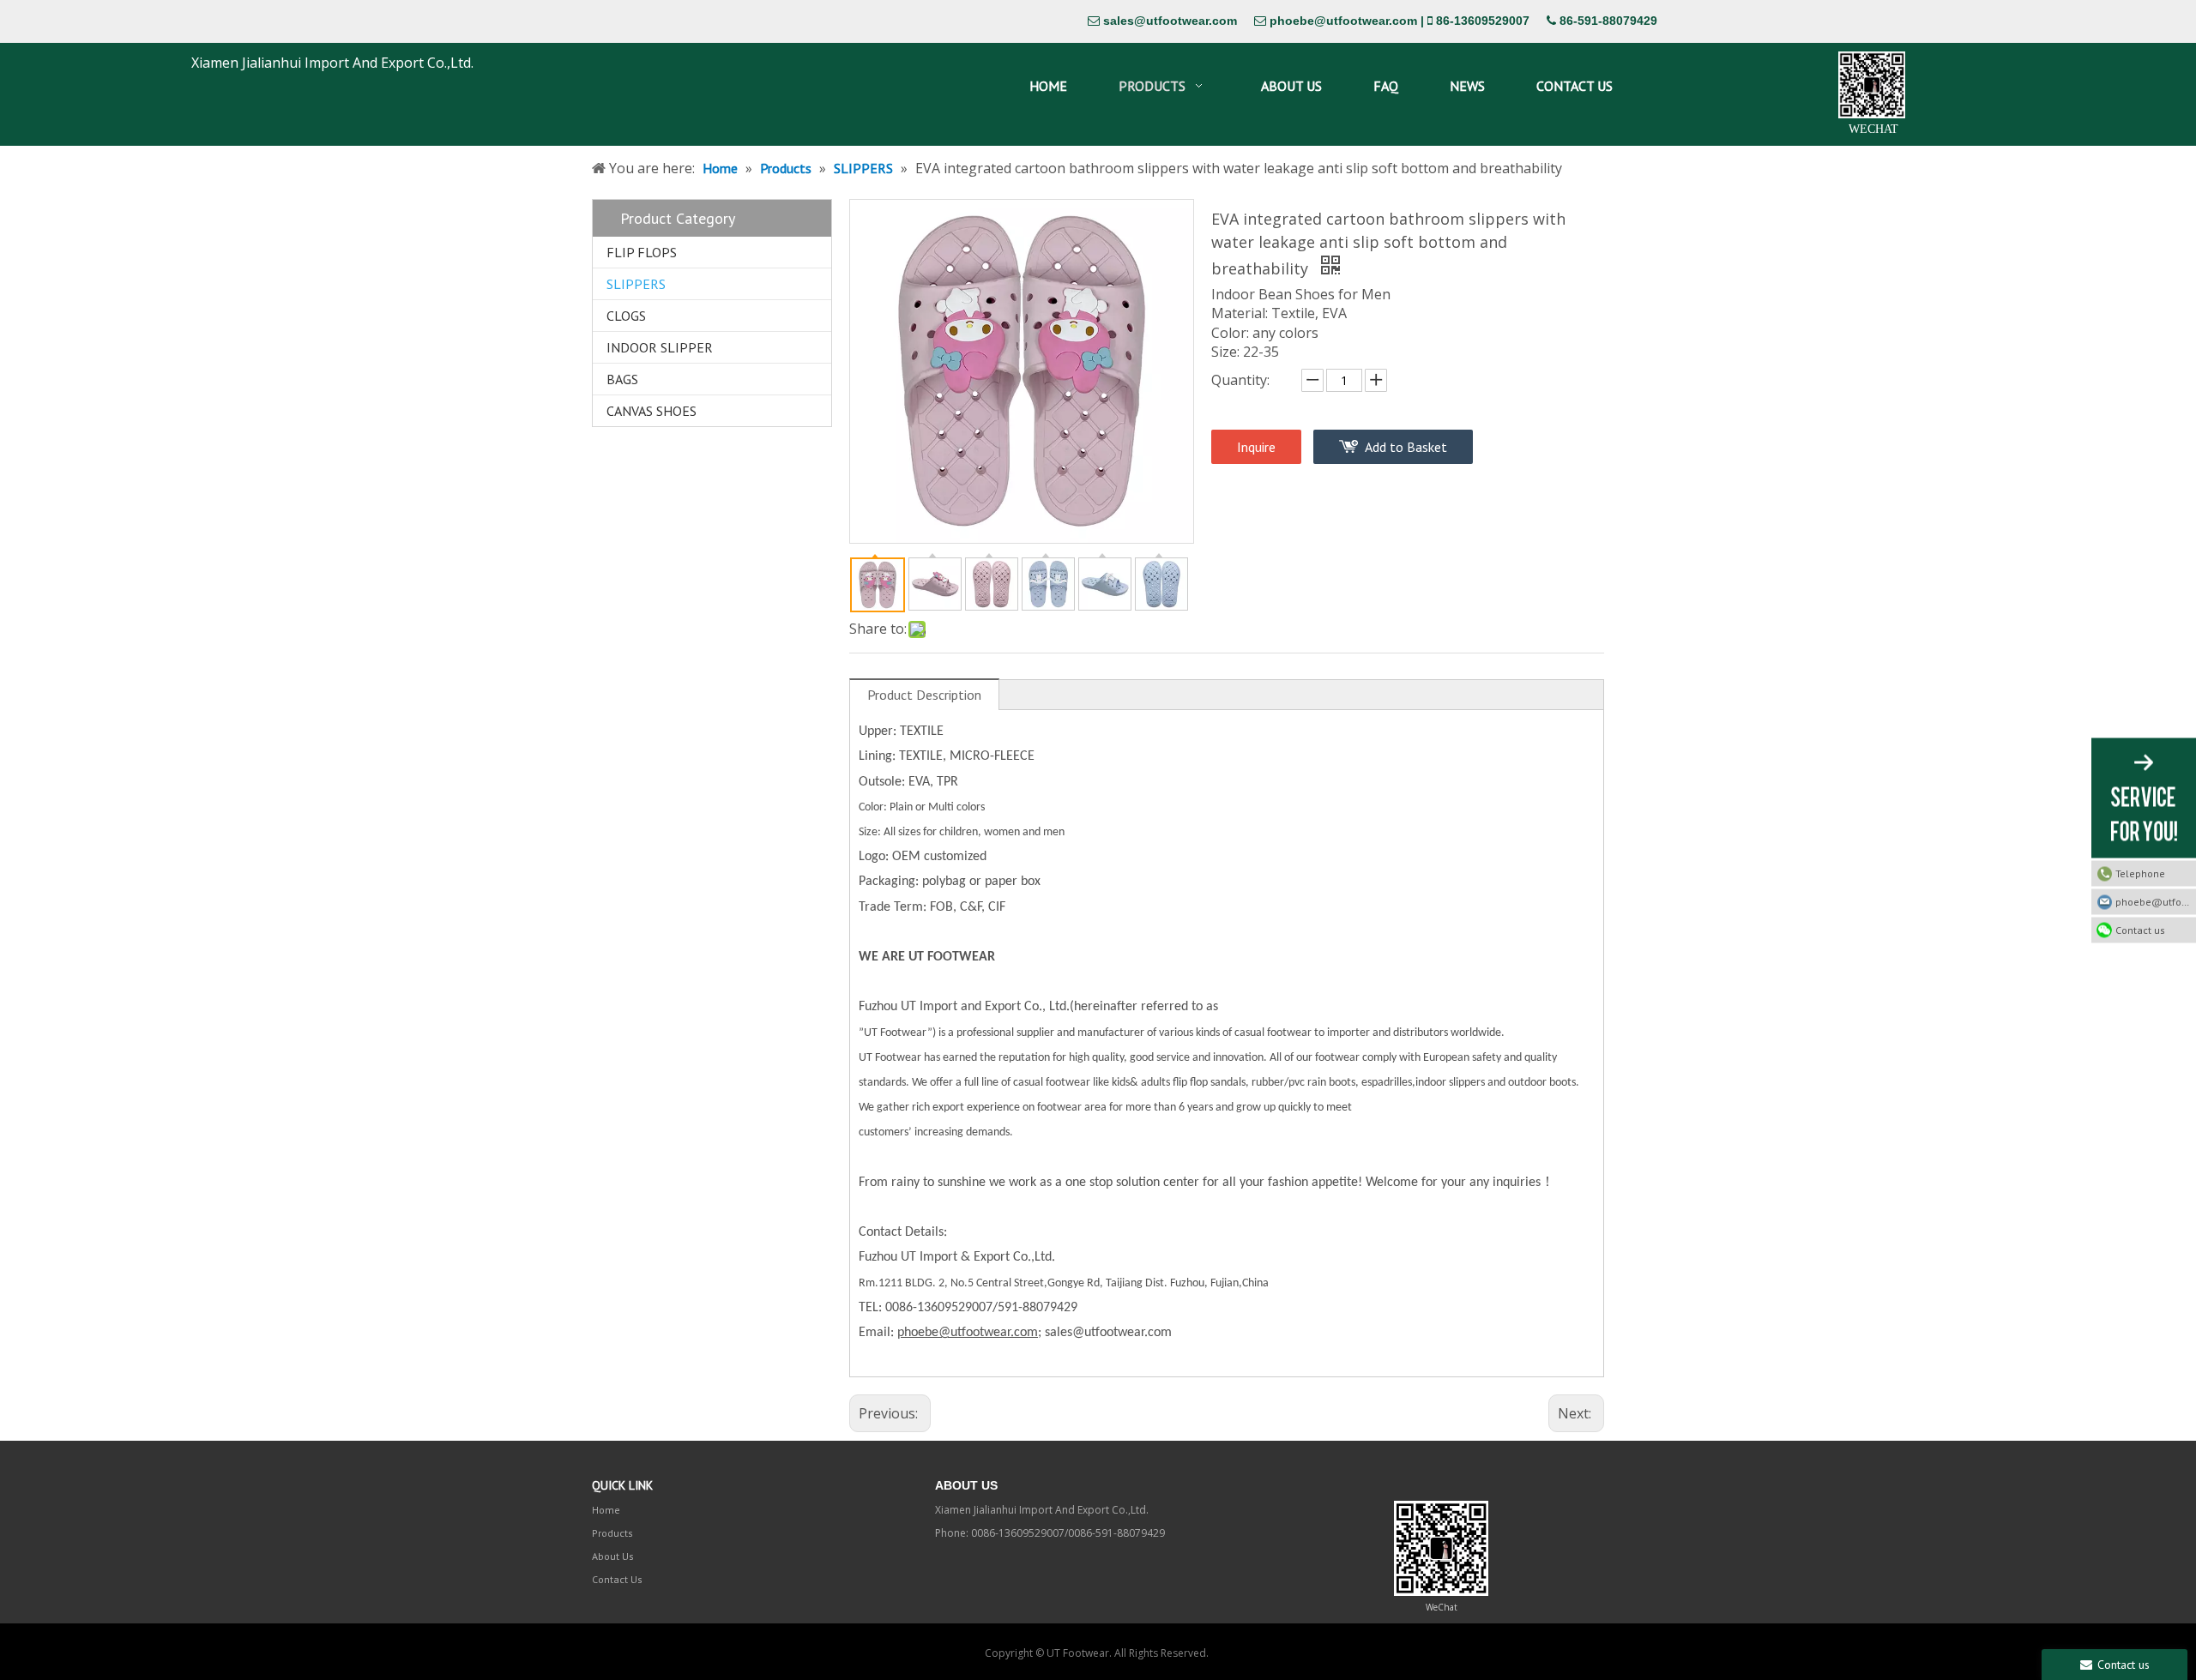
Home (606, 1510)
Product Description (924, 695)
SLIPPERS (636, 284)
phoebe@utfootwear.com (1343, 21)
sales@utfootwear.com (1170, 21)
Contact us (2140, 929)
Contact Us (617, 1579)
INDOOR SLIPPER (660, 347)
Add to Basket (1406, 447)
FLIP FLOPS (642, 252)
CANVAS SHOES (652, 411)
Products (612, 1533)
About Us (613, 1556)
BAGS (622, 379)
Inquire (1256, 447)
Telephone (2140, 873)
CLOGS (626, 316)
